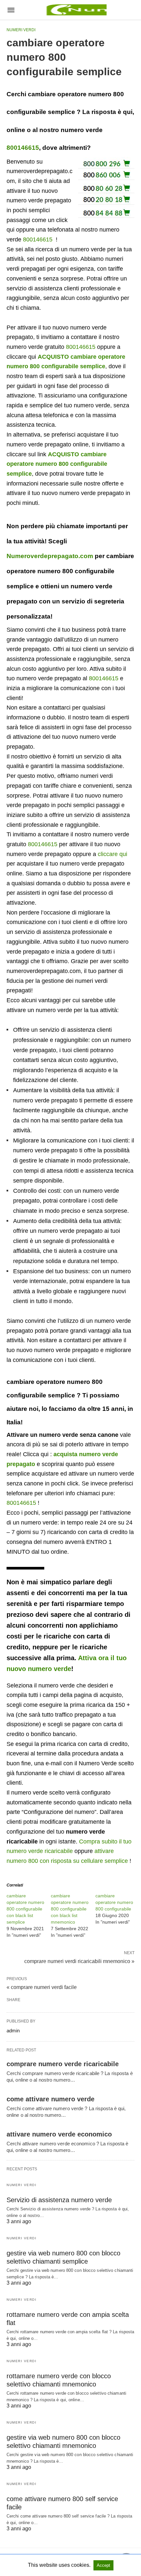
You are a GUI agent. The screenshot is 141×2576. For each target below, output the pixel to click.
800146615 (23, 148)
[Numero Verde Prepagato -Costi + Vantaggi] (75, 10)
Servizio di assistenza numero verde (59, 2200)
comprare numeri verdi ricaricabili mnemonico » (79, 1961)
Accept (103, 2565)
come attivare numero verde (50, 2099)
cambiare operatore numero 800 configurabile (114, 1902)
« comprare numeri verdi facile (42, 1987)
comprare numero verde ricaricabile (63, 2064)
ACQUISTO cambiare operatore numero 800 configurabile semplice (57, 464)
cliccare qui (112, 854)
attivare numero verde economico (59, 2134)
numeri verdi (21, 30)
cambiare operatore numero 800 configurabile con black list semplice (25, 1909)
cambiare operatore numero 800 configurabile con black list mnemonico (70, 1909)
